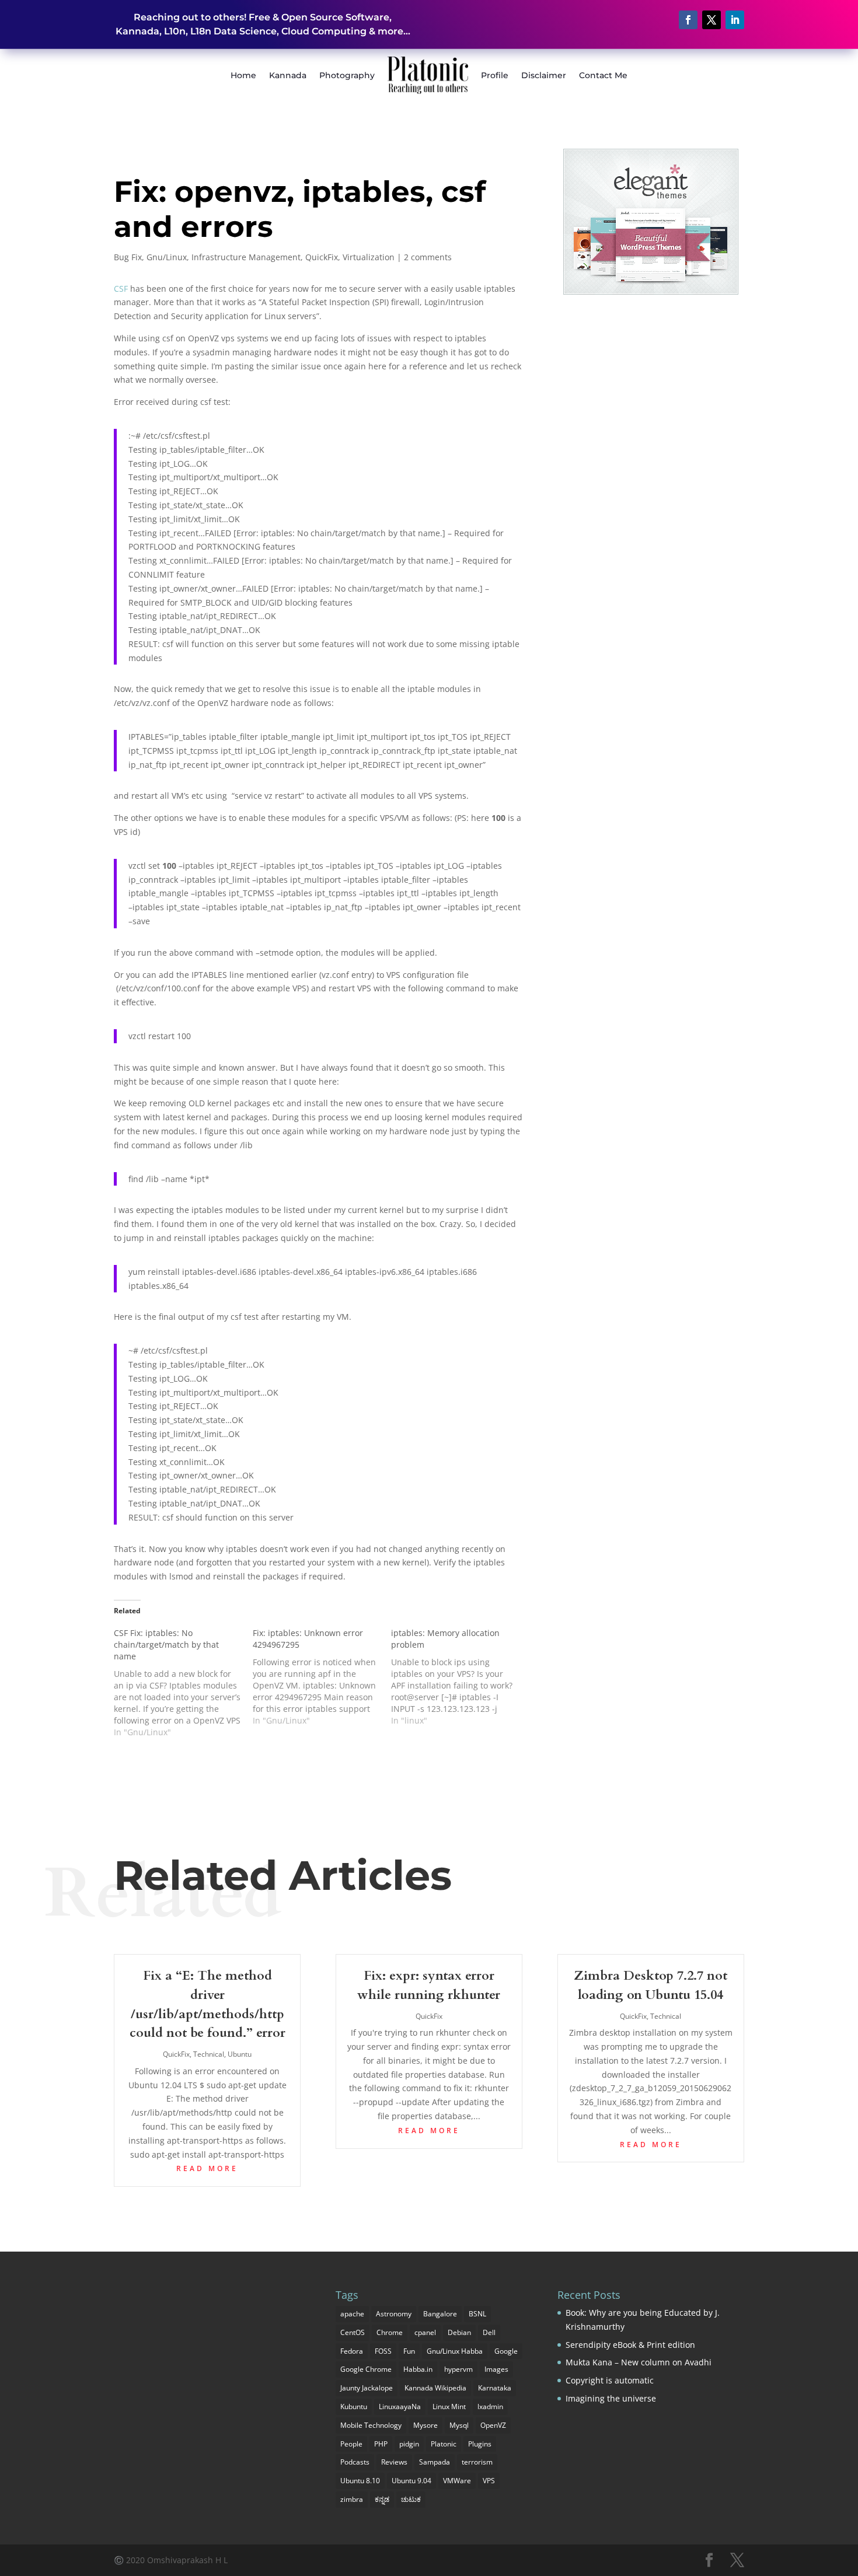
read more (207, 2168)
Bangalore (440, 2314)
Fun (409, 2351)
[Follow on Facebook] (688, 20)
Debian (459, 2332)
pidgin (409, 2444)
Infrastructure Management (246, 257)
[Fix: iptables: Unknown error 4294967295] (322, 1677)
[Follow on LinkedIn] (735, 20)
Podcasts (355, 2462)
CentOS (353, 2332)
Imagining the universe (611, 2398)
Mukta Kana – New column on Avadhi (639, 2362)
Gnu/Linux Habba (455, 2351)
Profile (495, 75)
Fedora (352, 2351)
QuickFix (322, 257)
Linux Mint (449, 2407)
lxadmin (490, 2407)
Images (496, 2369)
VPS (489, 2481)
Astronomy (394, 2314)
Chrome (390, 2332)
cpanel (425, 2332)
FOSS (383, 2351)
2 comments (428, 257)
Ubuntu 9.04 (411, 2481)
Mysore (425, 2425)
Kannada (288, 75)
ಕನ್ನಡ (382, 2499)
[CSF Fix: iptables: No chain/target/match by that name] (183, 1683)
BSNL (477, 2314)
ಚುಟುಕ (411, 2499)
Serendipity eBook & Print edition (630, 2345)
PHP (381, 2444)
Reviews (394, 2462)
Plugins (480, 2444)
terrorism (477, 2462)
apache (352, 2314)
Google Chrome (366, 2369)
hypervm (458, 2369)
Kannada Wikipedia (435, 2388)
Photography (347, 75)
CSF (121, 289)
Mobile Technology (371, 2425)
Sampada (435, 2462)
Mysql (459, 2425)
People (351, 2444)
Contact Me (603, 75)
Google (506, 2351)
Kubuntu (354, 2407)
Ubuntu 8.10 (360, 2481)
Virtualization (369, 257)
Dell (489, 2332)
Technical (209, 2054)
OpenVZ (493, 2425)
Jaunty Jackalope (367, 2388)
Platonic (444, 2444)
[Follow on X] (711, 20)
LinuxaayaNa (400, 2407)
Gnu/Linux (167, 257)
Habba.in (418, 2369)
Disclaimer (544, 75)
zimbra (352, 2499)
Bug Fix (128, 257)
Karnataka (495, 2388)
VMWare (457, 2481)
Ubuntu (240, 2054)
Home (243, 75)
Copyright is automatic (610, 2380)
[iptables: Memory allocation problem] (461, 1677)
